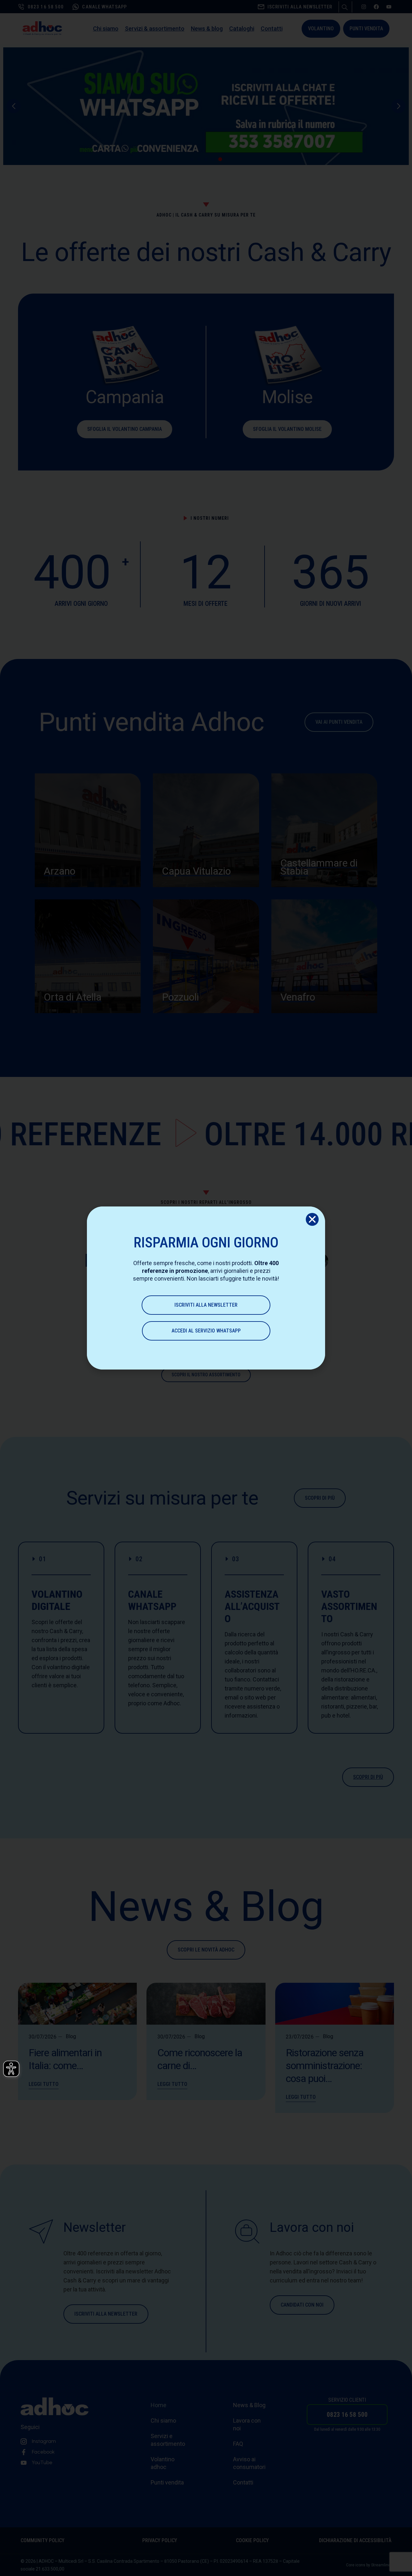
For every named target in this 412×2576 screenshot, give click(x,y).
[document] (206, 1288)
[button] (312, 1219)
